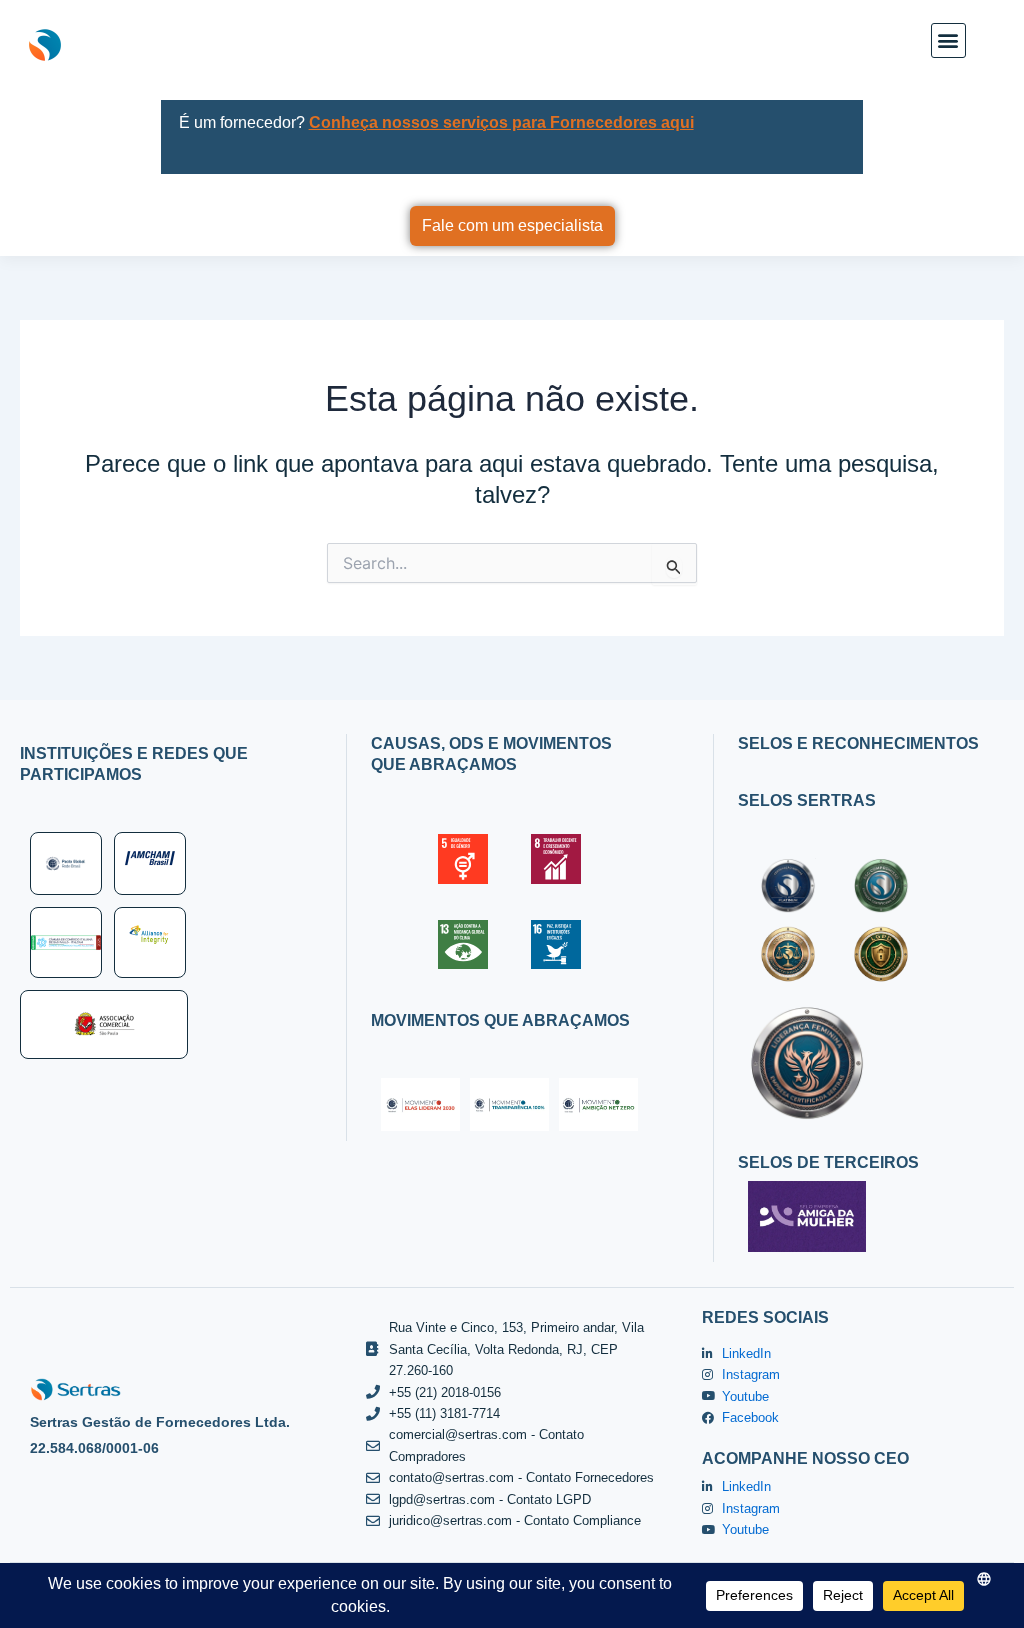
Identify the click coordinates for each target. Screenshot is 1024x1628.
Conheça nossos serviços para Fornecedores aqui (501, 122)
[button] (948, 40)
